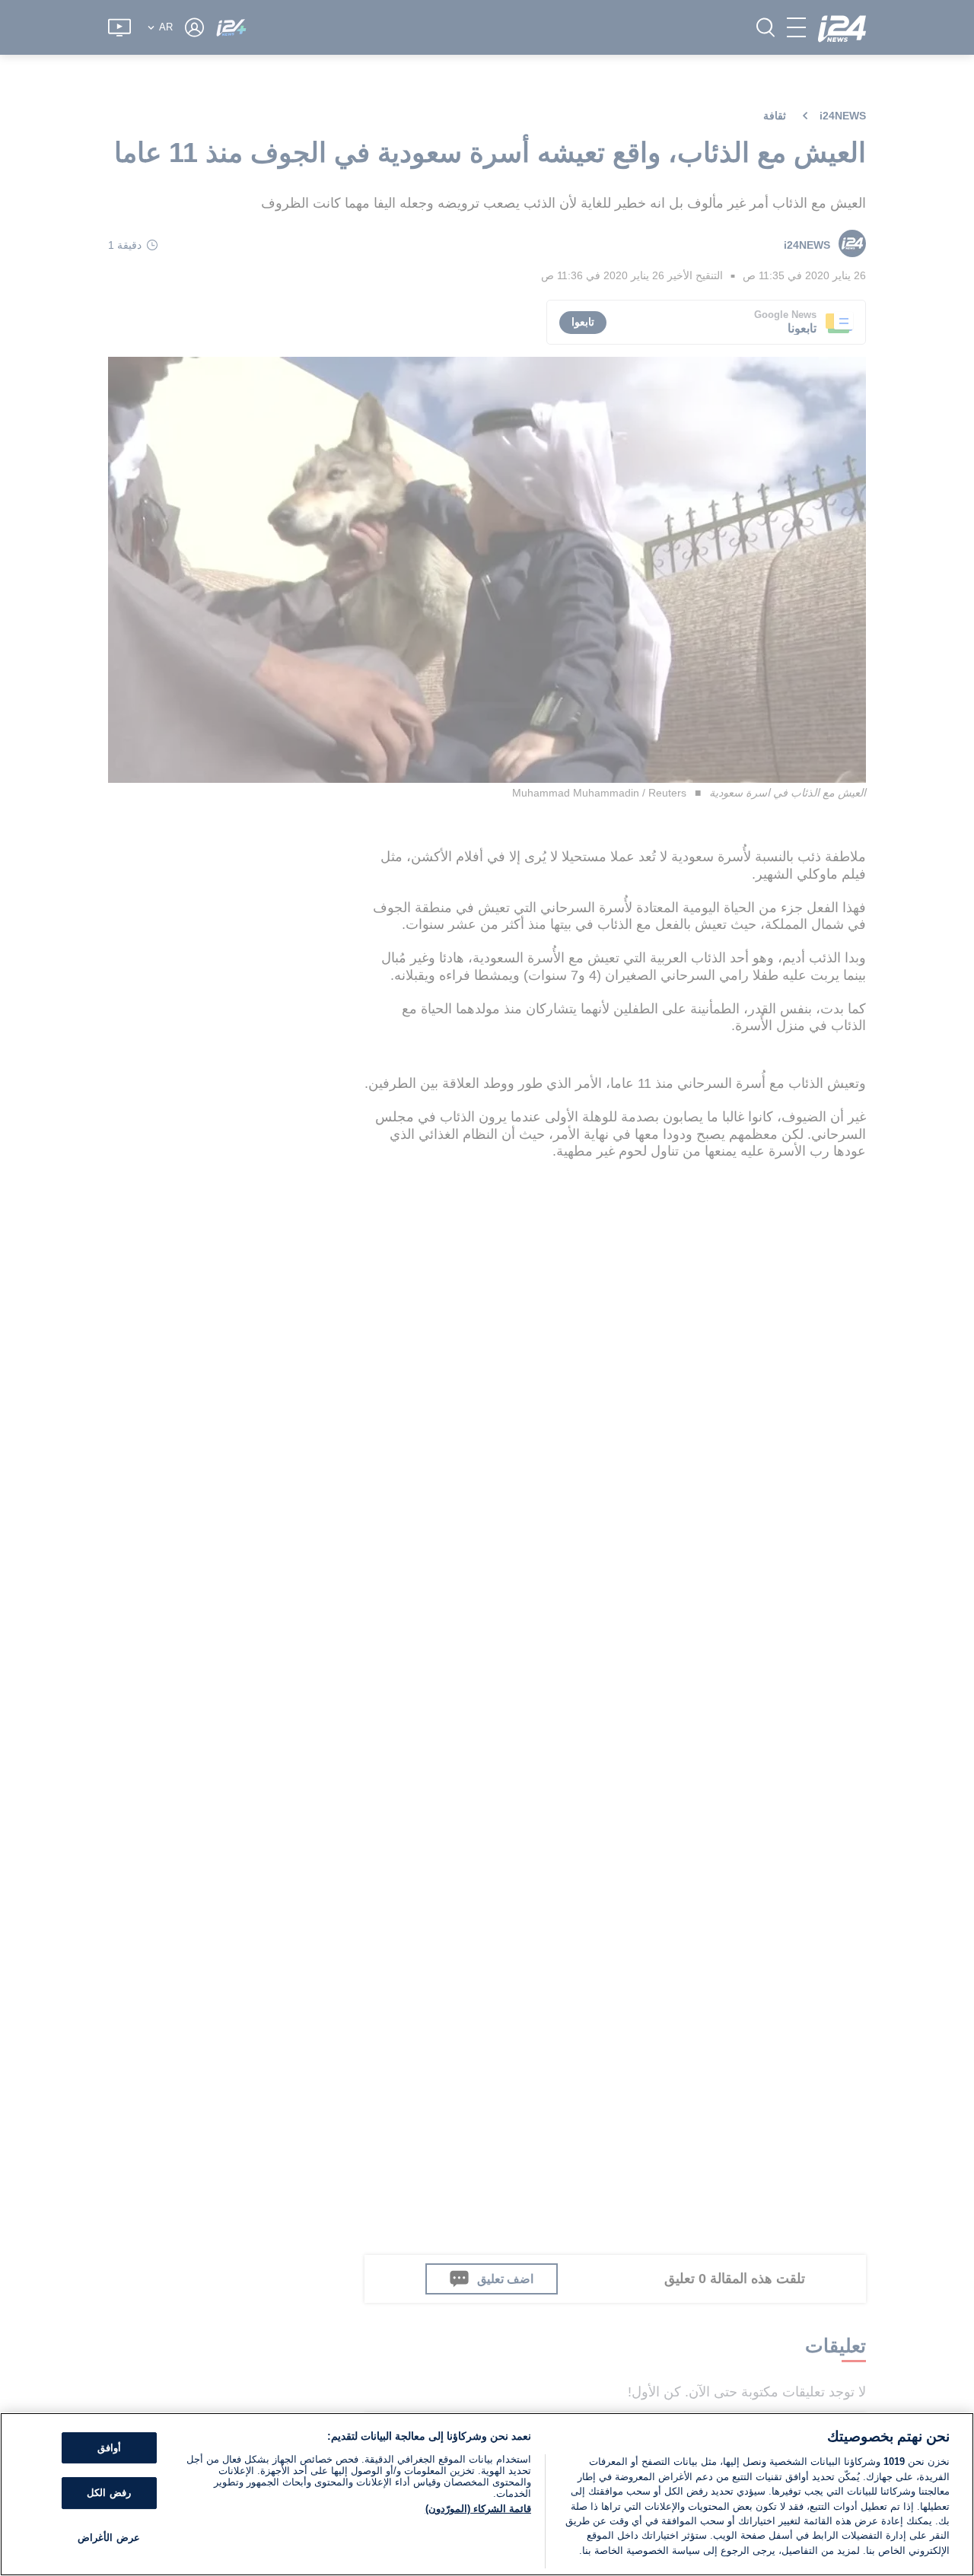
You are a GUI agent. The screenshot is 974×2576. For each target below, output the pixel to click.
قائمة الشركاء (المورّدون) (478, 2509)
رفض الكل (108, 2493)
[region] (487, 2494)
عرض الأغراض (108, 2538)
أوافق (109, 2448)
